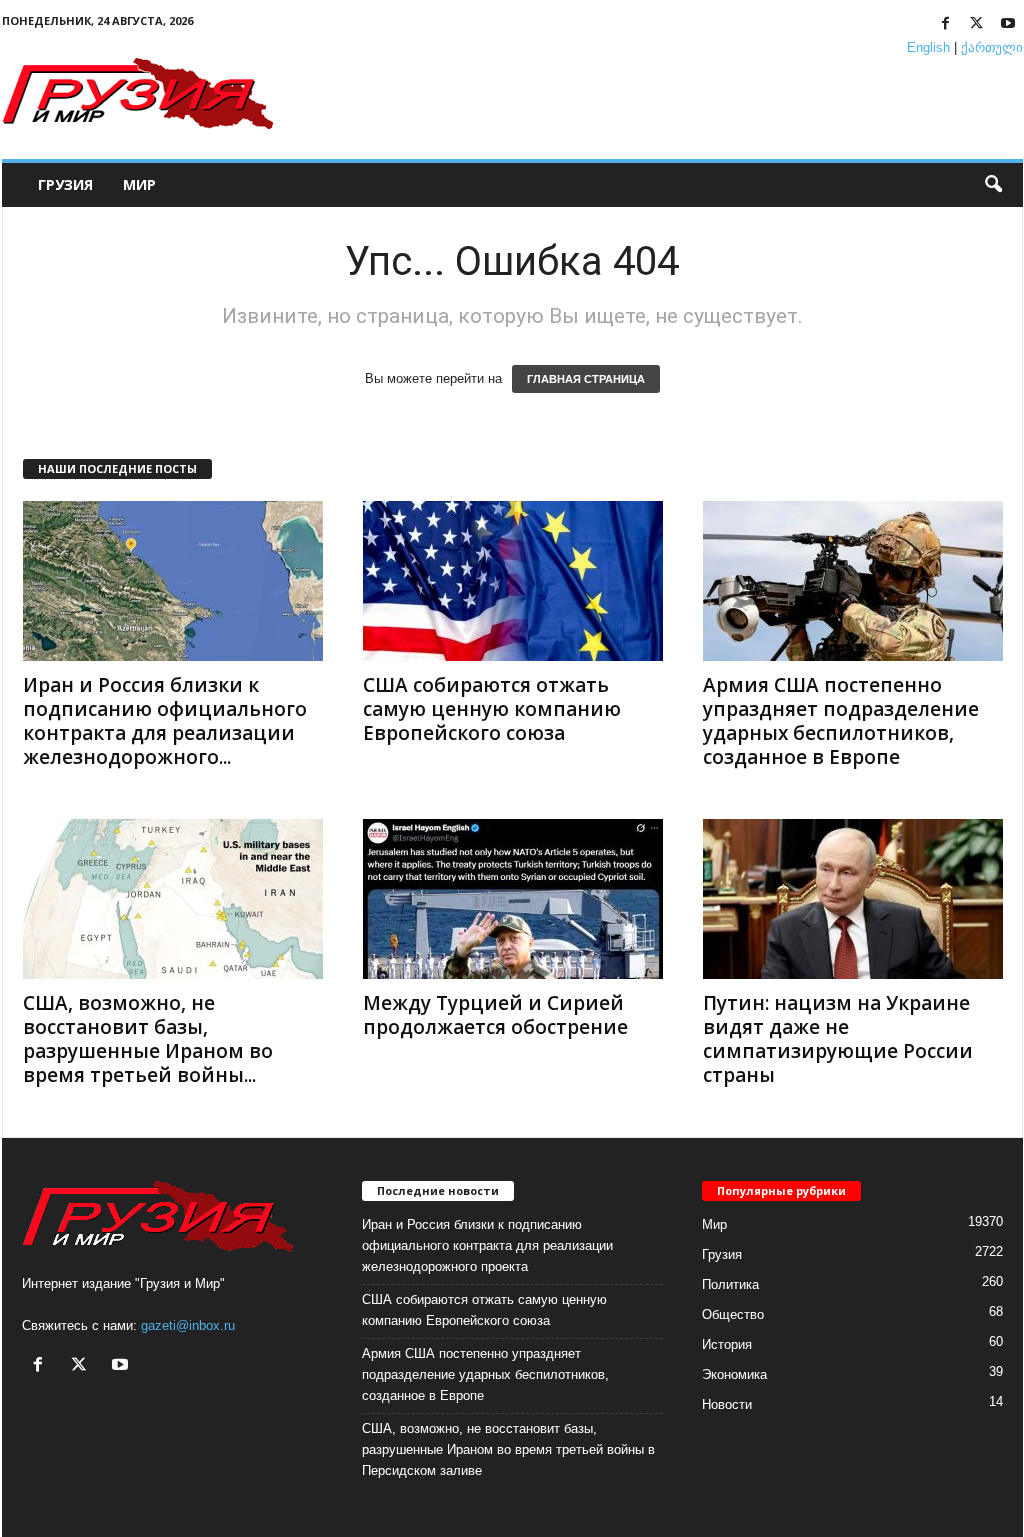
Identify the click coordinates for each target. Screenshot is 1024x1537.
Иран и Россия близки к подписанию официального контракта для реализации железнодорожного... (165, 721)
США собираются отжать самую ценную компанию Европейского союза (492, 709)
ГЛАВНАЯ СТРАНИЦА (586, 379)
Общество (733, 1314)
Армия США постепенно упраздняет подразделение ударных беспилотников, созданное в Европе (841, 721)
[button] (993, 185)
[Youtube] (1008, 24)
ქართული (992, 47)
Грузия (65, 184)
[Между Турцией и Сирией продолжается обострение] (513, 899)
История (727, 1344)
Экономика (734, 1374)
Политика (730, 1284)
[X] (977, 24)
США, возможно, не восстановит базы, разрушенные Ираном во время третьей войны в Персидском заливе (508, 1449)
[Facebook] (946, 24)
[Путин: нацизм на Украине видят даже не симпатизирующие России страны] (853, 899)
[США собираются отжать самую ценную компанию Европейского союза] (513, 581)
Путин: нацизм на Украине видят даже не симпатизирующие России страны (838, 1039)
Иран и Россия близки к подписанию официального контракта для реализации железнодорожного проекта (487, 1245)
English (928, 47)
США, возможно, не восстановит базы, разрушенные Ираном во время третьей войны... (148, 1039)
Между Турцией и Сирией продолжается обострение (495, 1015)
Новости (727, 1404)
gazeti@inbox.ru (188, 1325)
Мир (139, 184)
